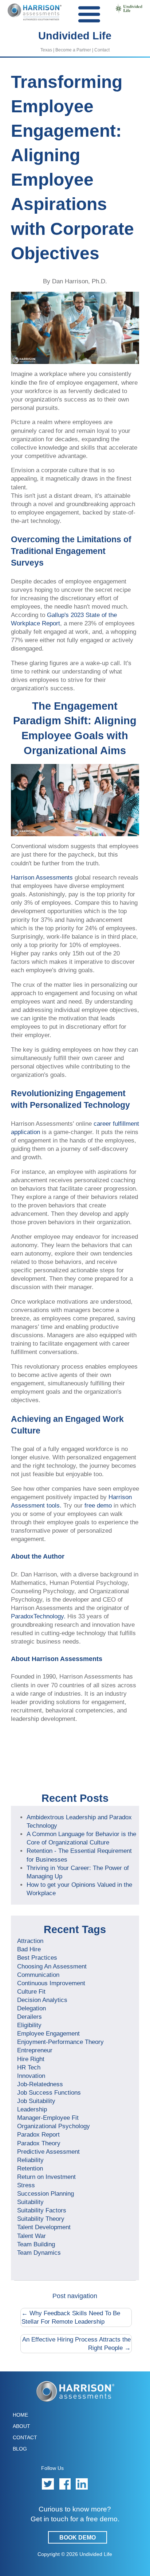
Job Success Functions (49, 2092)
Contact (102, 50)
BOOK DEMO (78, 2538)
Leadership (32, 2109)
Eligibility (29, 2025)
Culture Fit (31, 1991)
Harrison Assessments (42, 877)
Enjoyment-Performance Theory (60, 2042)
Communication (38, 1975)
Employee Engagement (48, 2033)
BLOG (20, 2449)
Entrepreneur (35, 2050)
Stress (26, 2185)
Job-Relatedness (40, 2084)
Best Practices (37, 1958)
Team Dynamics (39, 2253)
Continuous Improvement (51, 1983)
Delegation (31, 2008)
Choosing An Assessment (52, 1966)
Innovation (31, 2076)
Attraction (30, 1941)
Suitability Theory (41, 2219)
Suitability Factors (42, 2210)
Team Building (36, 2244)
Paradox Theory (39, 2143)
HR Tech (29, 2067)
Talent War (31, 2236)
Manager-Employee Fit (48, 2118)
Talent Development (44, 2227)
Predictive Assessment (48, 2152)
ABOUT (21, 2426)
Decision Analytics (42, 2000)
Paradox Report (38, 2134)
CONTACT (25, 2437)
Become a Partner (73, 50)
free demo (98, 1505)
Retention (30, 2168)
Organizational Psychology (54, 2126)
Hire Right (31, 2059)
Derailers (29, 2017)
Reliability (30, 2160)
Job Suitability (36, 2101)
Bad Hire (29, 1949)
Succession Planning (46, 2193)
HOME (20, 2415)
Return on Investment (46, 2177)
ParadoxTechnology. (38, 1616)
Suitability (30, 2202)
